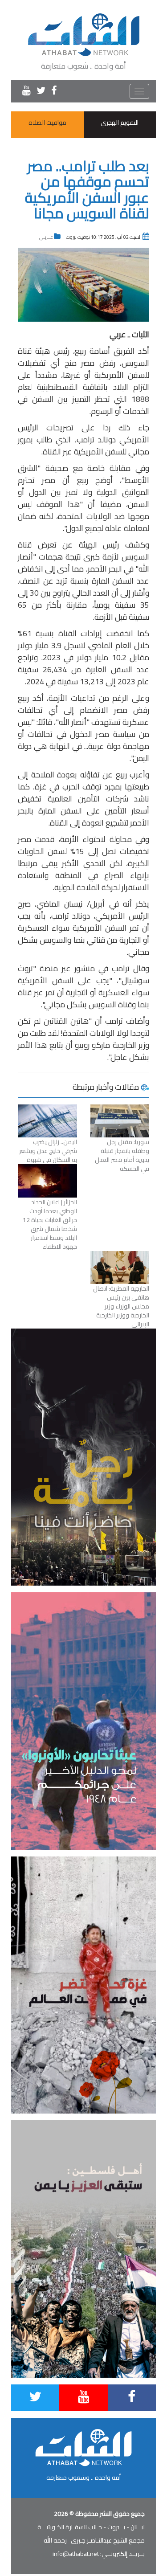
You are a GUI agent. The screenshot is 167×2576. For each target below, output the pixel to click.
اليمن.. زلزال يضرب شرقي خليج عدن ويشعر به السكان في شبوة (48, 1151)
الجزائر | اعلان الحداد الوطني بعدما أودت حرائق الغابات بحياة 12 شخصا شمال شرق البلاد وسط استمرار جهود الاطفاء (50, 1224)
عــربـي (46, 237)
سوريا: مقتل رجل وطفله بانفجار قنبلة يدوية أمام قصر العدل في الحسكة (122, 1155)
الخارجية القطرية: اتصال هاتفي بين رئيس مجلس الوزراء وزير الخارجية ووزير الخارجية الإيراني (121, 1306)
